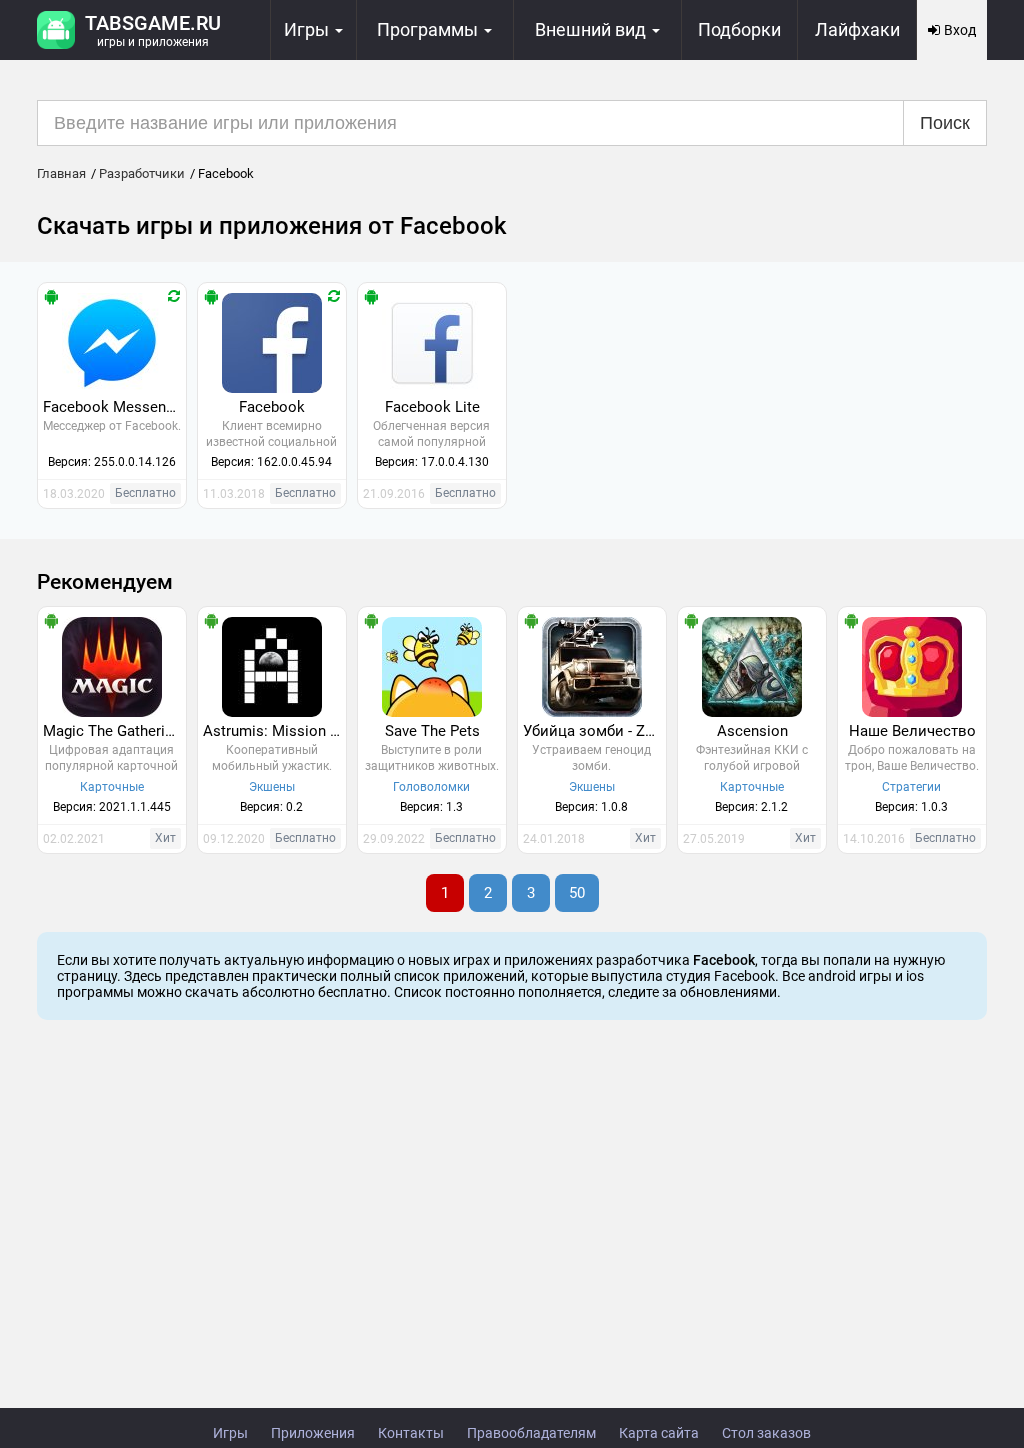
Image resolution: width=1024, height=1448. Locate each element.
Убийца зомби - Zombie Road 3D (594, 731)
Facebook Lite (432, 407)
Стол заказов (766, 1433)
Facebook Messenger (114, 407)
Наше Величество (912, 731)
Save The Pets (432, 731)
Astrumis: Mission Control (274, 731)
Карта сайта (659, 1433)
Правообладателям (531, 1433)
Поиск (945, 123)
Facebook (272, 407)
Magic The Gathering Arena (114, 731)
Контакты (411, 1433)
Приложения (313, 1433)
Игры (230, 1433)
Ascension (752, 731)
